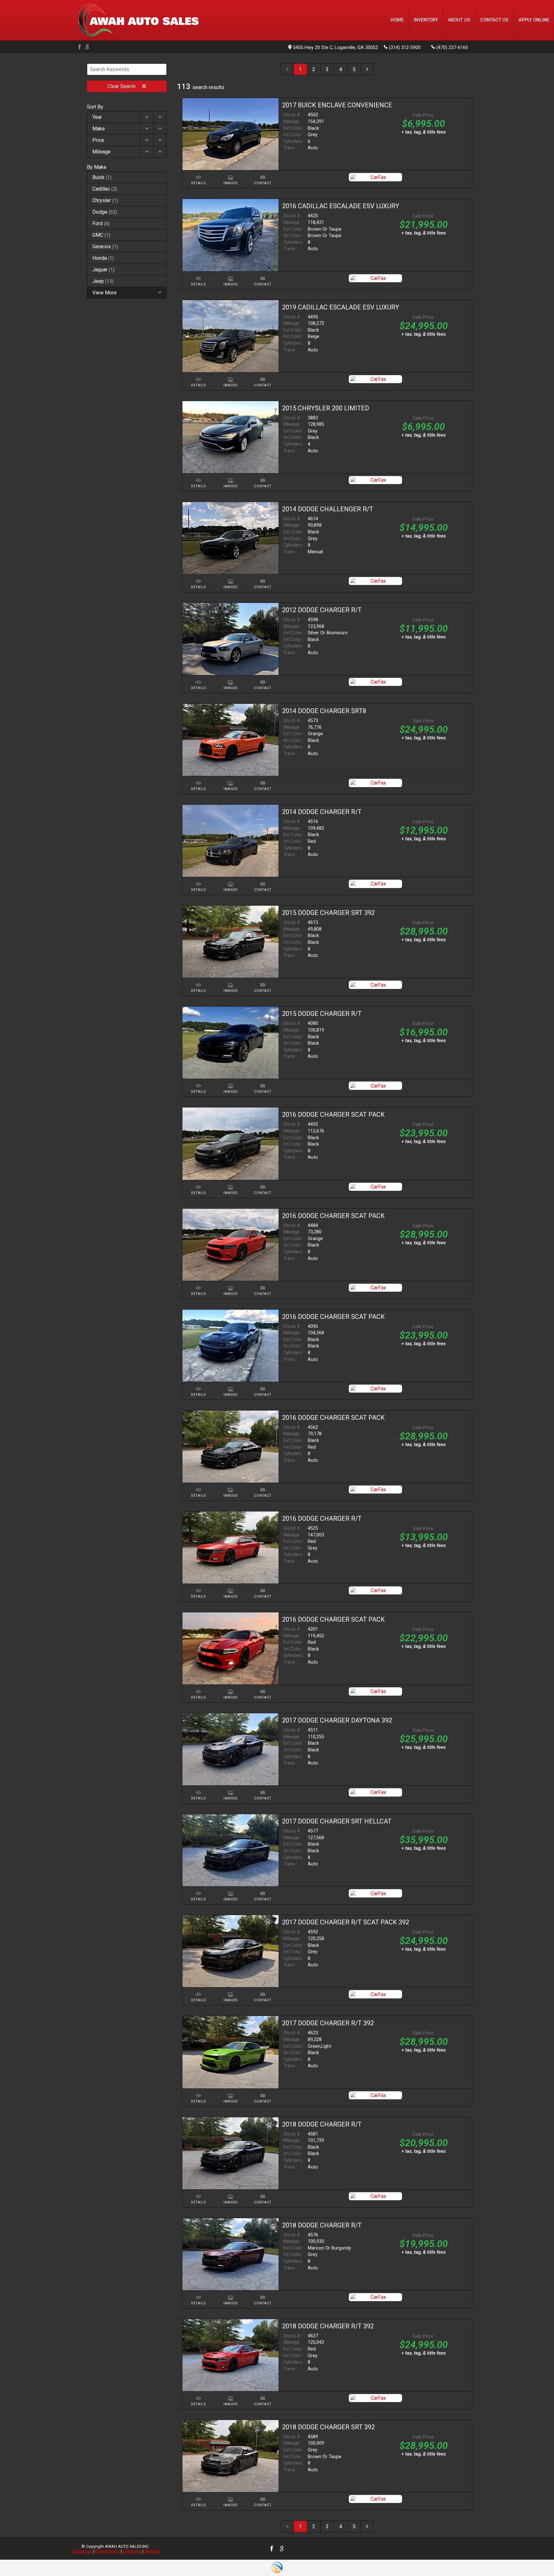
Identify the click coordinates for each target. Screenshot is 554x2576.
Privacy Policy (108, 2551)
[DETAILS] (198, 173)
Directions (132, 2551)
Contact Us (82, 2551)
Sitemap (152, 2551)
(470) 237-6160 (452, 48)
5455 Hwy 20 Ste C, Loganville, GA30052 (336, 48)
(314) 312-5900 (405, 48)
